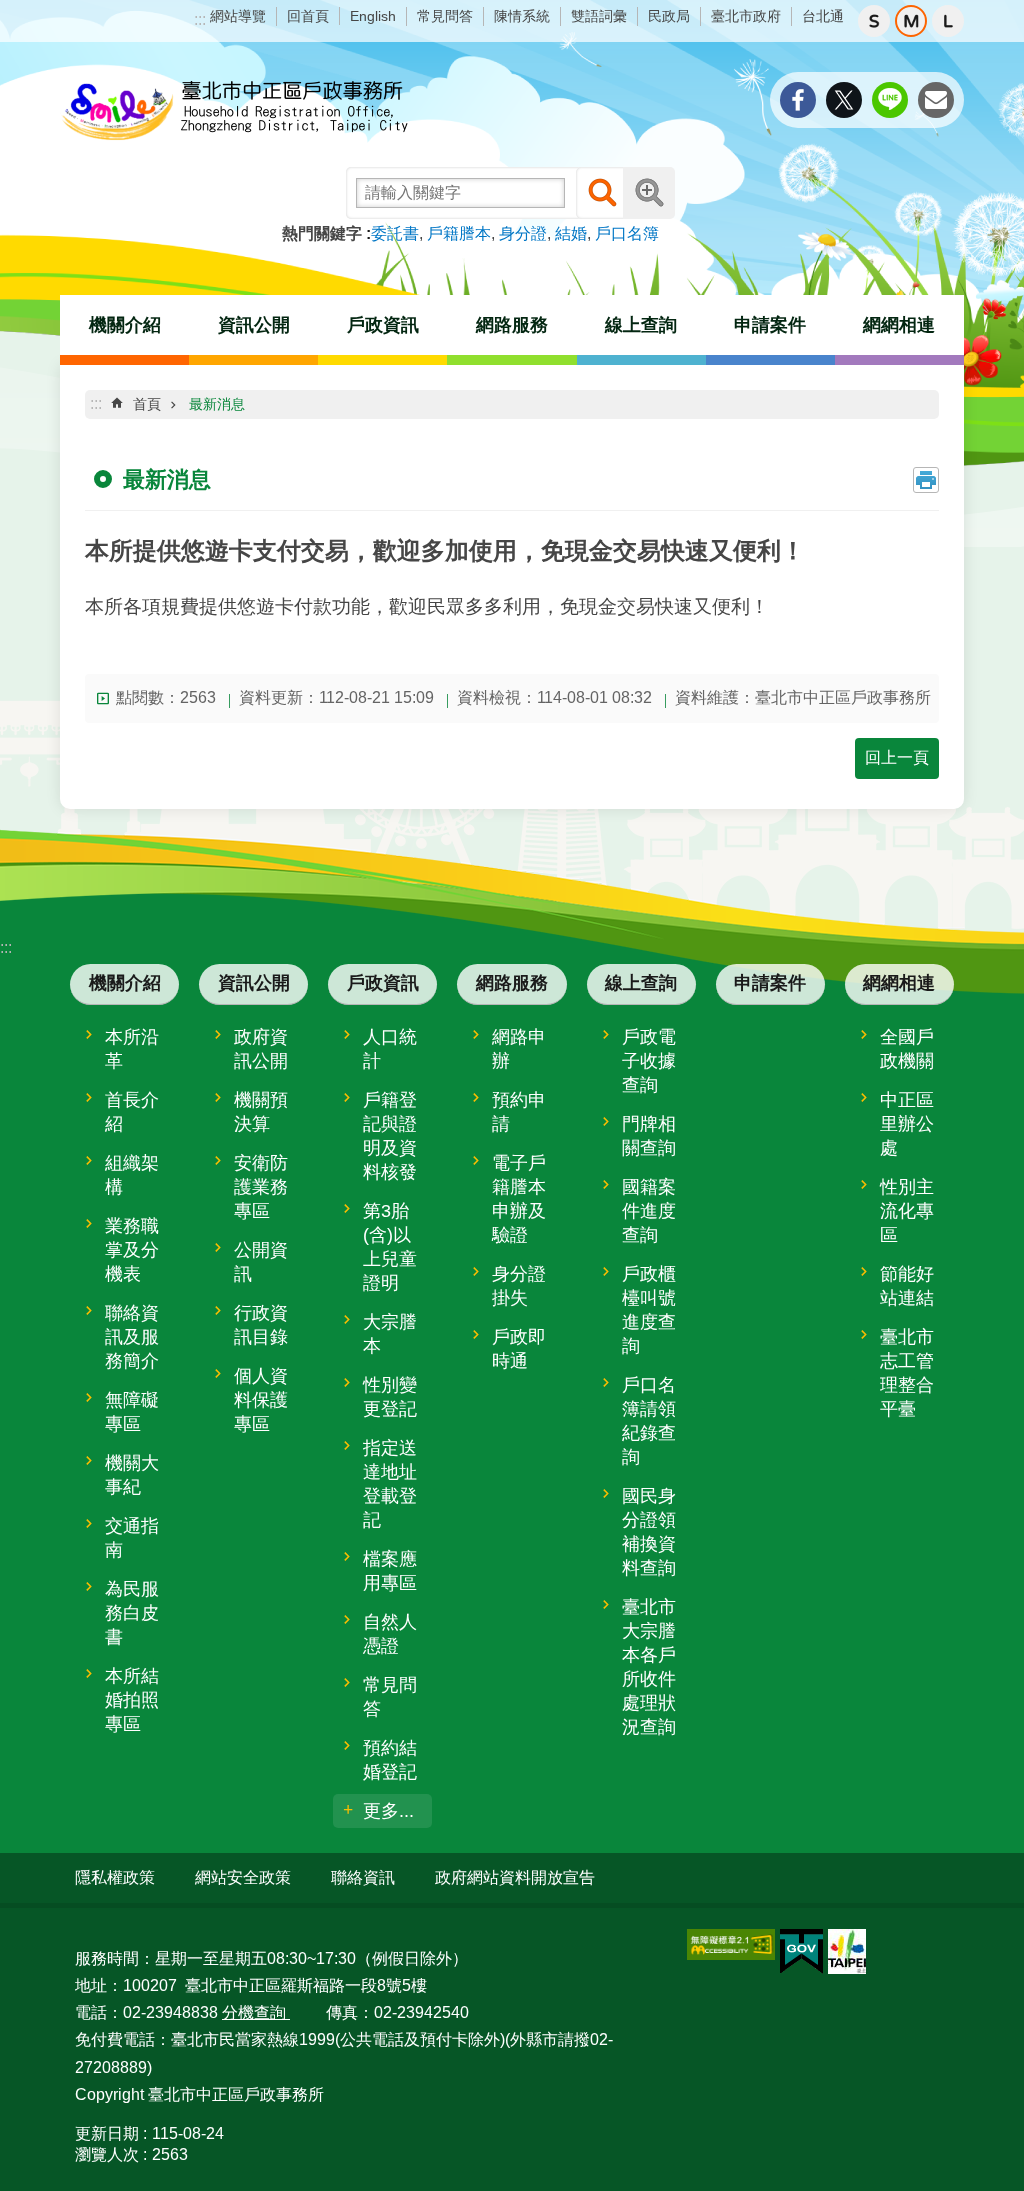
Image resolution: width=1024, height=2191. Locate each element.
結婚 (571, 233)
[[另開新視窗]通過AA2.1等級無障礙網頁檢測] (731, 1944)
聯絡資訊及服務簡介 (132, 1337)
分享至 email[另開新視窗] (936, 100)
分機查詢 (256, 2012)
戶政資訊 (383, 983)
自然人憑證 (390, 1634)
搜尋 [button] (602, 193)
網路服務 (512, 983)
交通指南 (132, 1538)
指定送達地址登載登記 (390, 1484)
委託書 (395, 233)
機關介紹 (125, 983)
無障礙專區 (132, 1412)
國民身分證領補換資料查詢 (649, 1532)
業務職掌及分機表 (132, 1250)
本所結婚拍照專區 (132, 1700)
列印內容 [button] (926, 480)
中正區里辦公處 (907, 1124)
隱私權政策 (115, 1877)
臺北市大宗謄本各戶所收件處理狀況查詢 (649, 1667)
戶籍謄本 (459, 233)
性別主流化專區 (907, 1211)
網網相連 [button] (899, 325)
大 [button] (948, 21)
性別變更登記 (390, 1397)
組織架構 (132, 1175)
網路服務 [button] (512, 325)
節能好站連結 (907, 1286)
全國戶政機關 (907, 1049)
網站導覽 (238, 16)
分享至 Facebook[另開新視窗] (798, 100)
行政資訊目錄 (261, 1325)
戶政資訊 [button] (383, 325)
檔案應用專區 (390, 1571)
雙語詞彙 (599, 16)
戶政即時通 (519, 1349)
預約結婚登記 (390, 1760)
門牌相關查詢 (649, 1136)
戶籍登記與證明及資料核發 (390, 1136)
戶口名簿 (627, 233)
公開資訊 (261, 1262)
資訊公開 (254, 983)
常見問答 (445, 16)
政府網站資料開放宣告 (515, 1877)
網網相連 (899, 983)
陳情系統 (522, 16)
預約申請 (519, 1112)
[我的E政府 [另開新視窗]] (801, 1952)
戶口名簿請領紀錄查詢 (649, 1421)
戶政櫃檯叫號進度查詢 (649, 1310)
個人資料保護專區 (261, 1400)
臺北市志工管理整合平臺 (907, 1373)
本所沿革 (132, 1049)
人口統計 (390, 1049)
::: (200, 19)
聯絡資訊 (363, 1877)
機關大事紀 (132, 1475)
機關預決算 (261, 1112)
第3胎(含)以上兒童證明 (390, 1247)
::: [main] (96, 403)
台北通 (823, 16)
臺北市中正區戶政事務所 (235, 112)
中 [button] (911, 21)
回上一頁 (897, 757)
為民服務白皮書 (132, 1613)
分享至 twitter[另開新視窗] (844, 100)
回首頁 (308, 16)
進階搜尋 (649, 193)
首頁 (147, 404)
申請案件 (770, 325)
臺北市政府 (746, 16)
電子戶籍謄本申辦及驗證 (519, 1199)
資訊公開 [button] (254, 325)
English (373, 16)
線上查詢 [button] (641, 325)
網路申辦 (519, 1049)
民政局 (669, 16)
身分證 (523, 233)
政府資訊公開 (261, 1049)
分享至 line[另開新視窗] (890, 100)
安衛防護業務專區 (261, 1187)
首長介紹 (132, 1112)
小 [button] (874, 21)
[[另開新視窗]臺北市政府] (847, 1951)
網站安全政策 (243, 1877)
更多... (388, 1811)
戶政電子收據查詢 (649, 1061)
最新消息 (217, 404)
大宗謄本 (390, 1334)
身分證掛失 (519, 1286)
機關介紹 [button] (125, 325)
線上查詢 (641, 983)
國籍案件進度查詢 (649, 1211)
